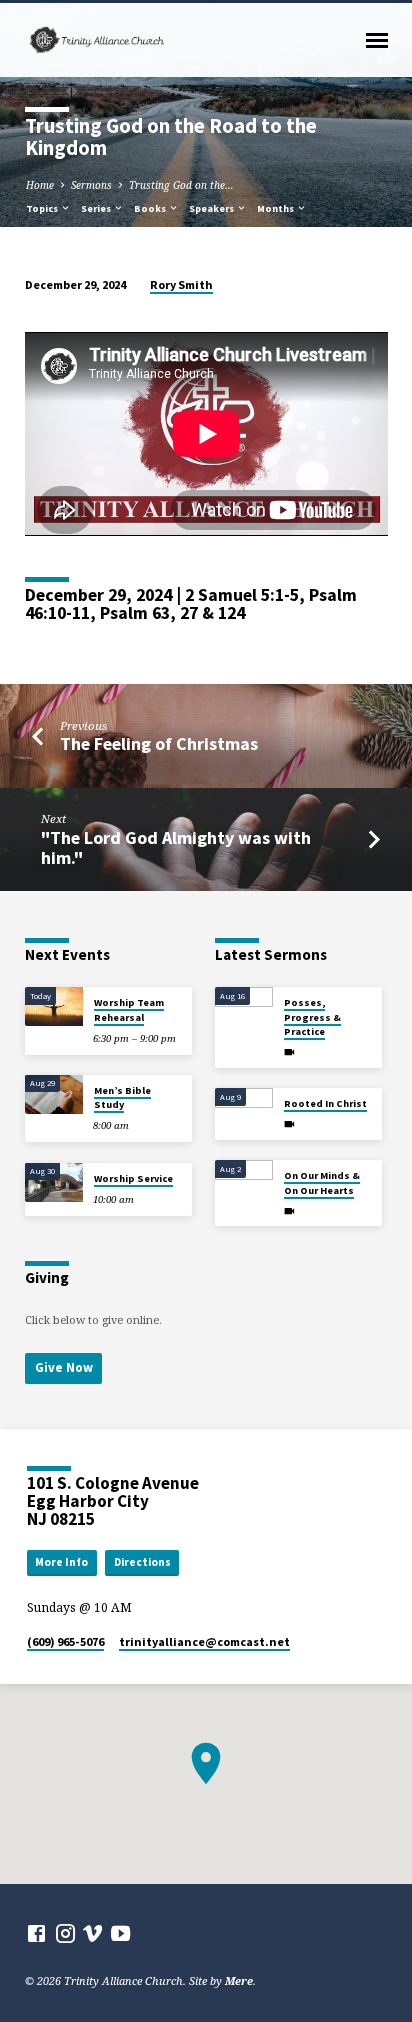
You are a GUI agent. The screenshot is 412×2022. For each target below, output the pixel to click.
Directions (142, 1562)
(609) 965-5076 (65, 1641)
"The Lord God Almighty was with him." (176, 847)
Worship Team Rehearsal (129, 1009)
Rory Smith (181, 284)
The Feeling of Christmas (159, 743)
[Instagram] (65, 1933)
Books (151, 208)
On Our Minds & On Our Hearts (322, 1182)
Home (40, 185)
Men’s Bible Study (122, 1097)
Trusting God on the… (181, 185)
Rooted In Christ (325, 1103)
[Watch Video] (289, 1052)
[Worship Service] (54, 1182)
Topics (43, 208)
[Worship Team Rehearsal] (54, 1006)
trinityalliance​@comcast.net (204, 1641)
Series (97, 208)
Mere (239, 1980)
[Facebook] (36, 1933)
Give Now (64, 1367)
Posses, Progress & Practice (312, 1017)
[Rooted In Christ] (244, 1107)
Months (276, 208)
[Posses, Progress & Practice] (244, 1006)
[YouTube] (120, 1933)
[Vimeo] (92, 1933)
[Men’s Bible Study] (54, 1094)
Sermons (91, 185)
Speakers (212, 208)
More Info (61, 1562)
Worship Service (133, 1178)
